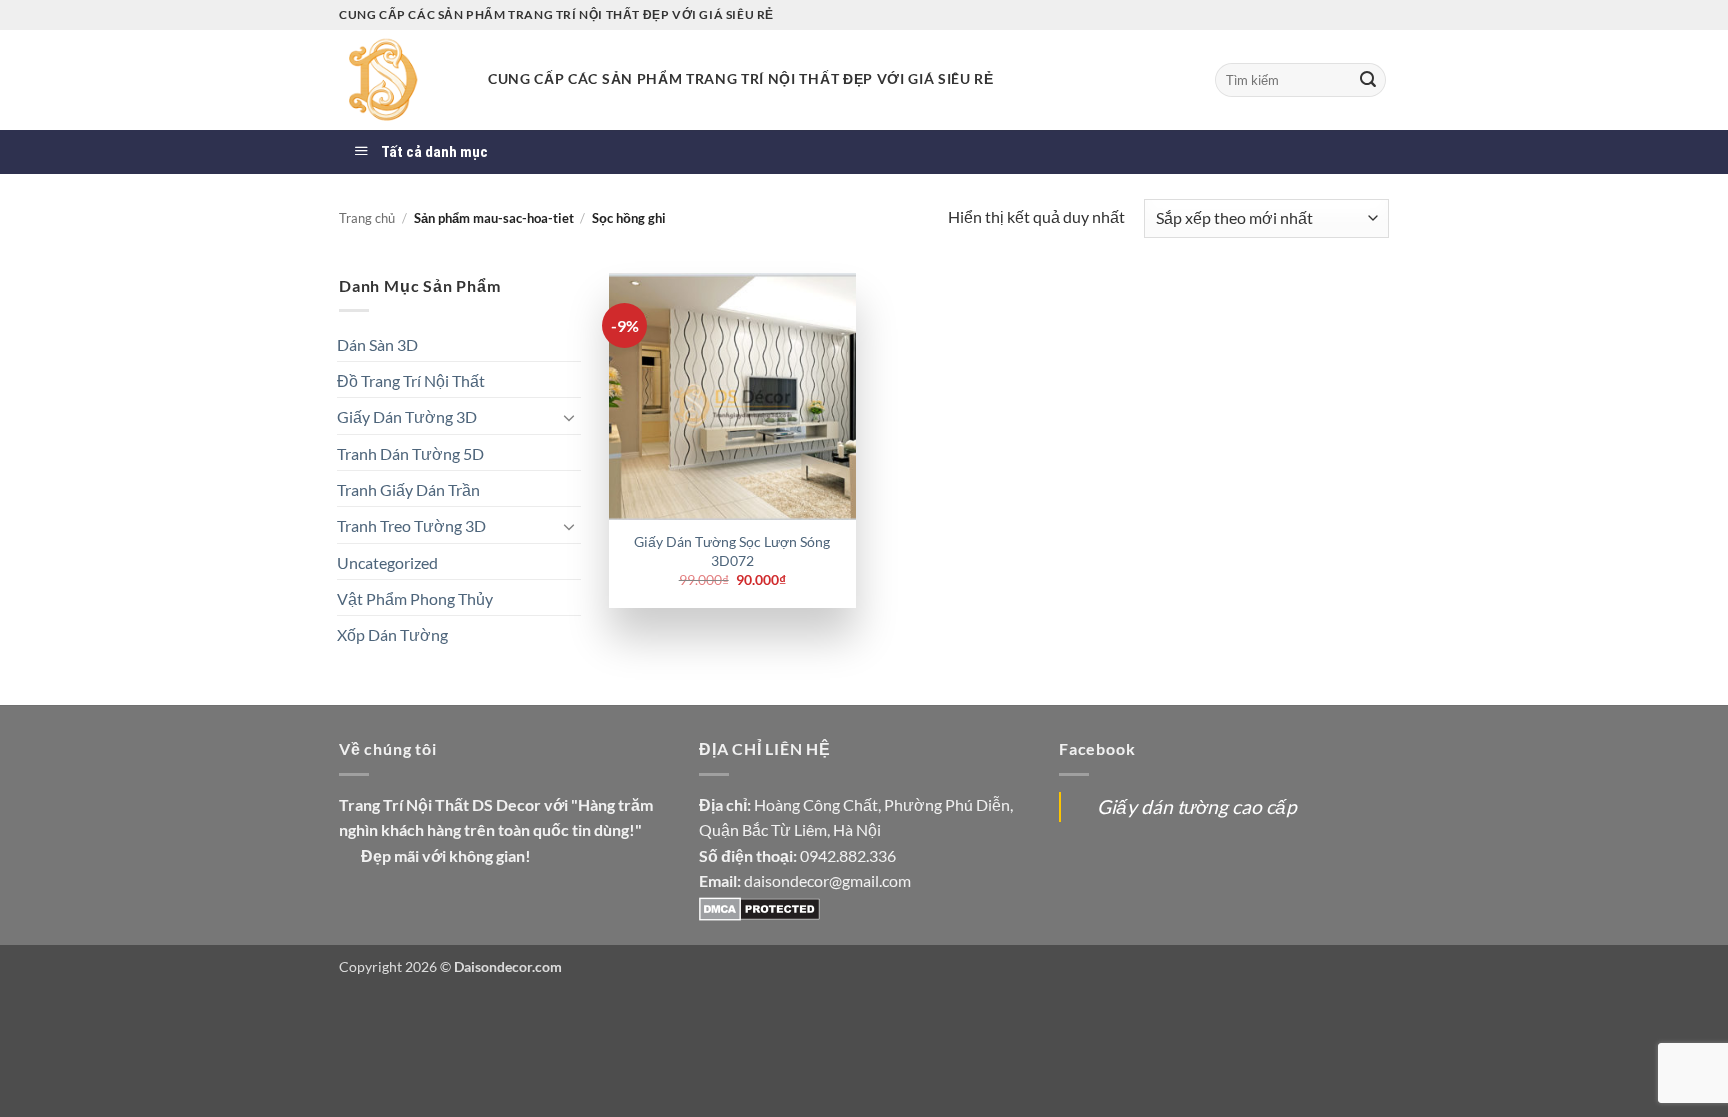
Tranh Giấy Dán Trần (408, 489)
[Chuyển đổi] (569, 417)
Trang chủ (367, 218)
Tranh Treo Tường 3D (411, 525)
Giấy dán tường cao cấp (1197, 806)
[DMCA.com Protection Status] (759, 906)
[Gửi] (1368, 80)
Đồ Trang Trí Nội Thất (411, 380)
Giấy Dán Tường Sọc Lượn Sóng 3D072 (732, 551)
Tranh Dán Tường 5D (410, 453)
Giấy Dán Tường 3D (407, 416)
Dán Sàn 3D (377, 344)
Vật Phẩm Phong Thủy (415, 598)
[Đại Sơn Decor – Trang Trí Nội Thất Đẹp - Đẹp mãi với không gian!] (398, 80)
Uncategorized (387, 562)
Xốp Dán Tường (392, 634)
